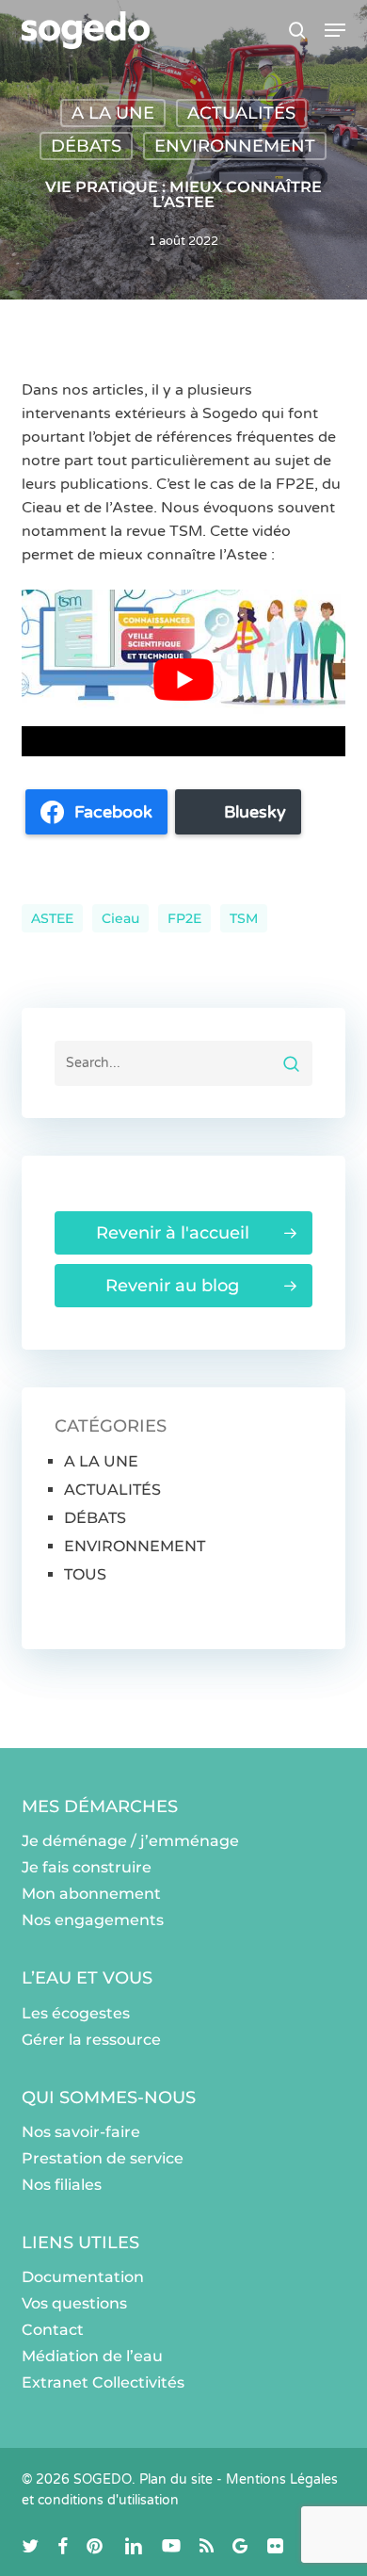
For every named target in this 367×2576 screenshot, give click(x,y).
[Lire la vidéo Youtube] (183, 680)
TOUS (85, 1574)
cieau (120, 918)
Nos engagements (93, 1920)
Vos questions (74, 2303)
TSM (244, 918)
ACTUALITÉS (241, 113)
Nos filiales (62, 2185)
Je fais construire (87, 1867)
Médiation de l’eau (92, 2356)
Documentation (83, 2277)
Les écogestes (76, 2013)
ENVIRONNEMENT (235, 146)
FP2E (184, 918)
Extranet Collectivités (103, 2382)
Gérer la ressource (91, 2040)
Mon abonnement (91, 1894)
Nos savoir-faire (81, 2132)
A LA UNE (113, 113)
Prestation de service (103, 2158)
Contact (53, 2330)
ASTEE (52, 918)
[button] (335, 30)
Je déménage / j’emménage (130, 1841)
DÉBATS (86, 146)
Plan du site (176, 2479)
